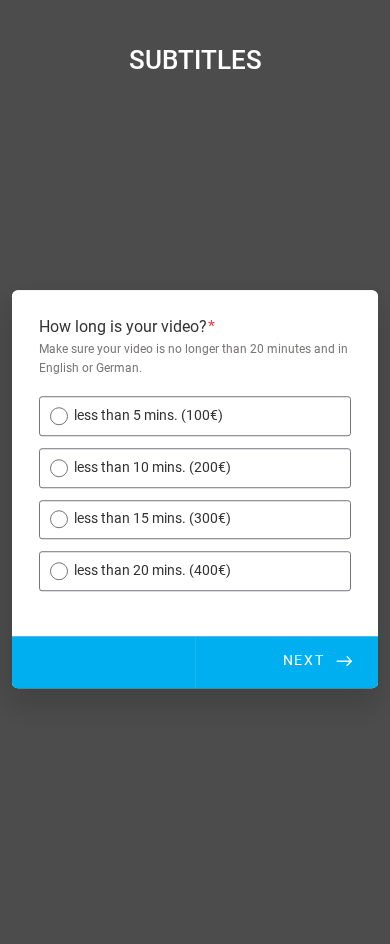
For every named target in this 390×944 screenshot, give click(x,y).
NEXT (304, 661)
